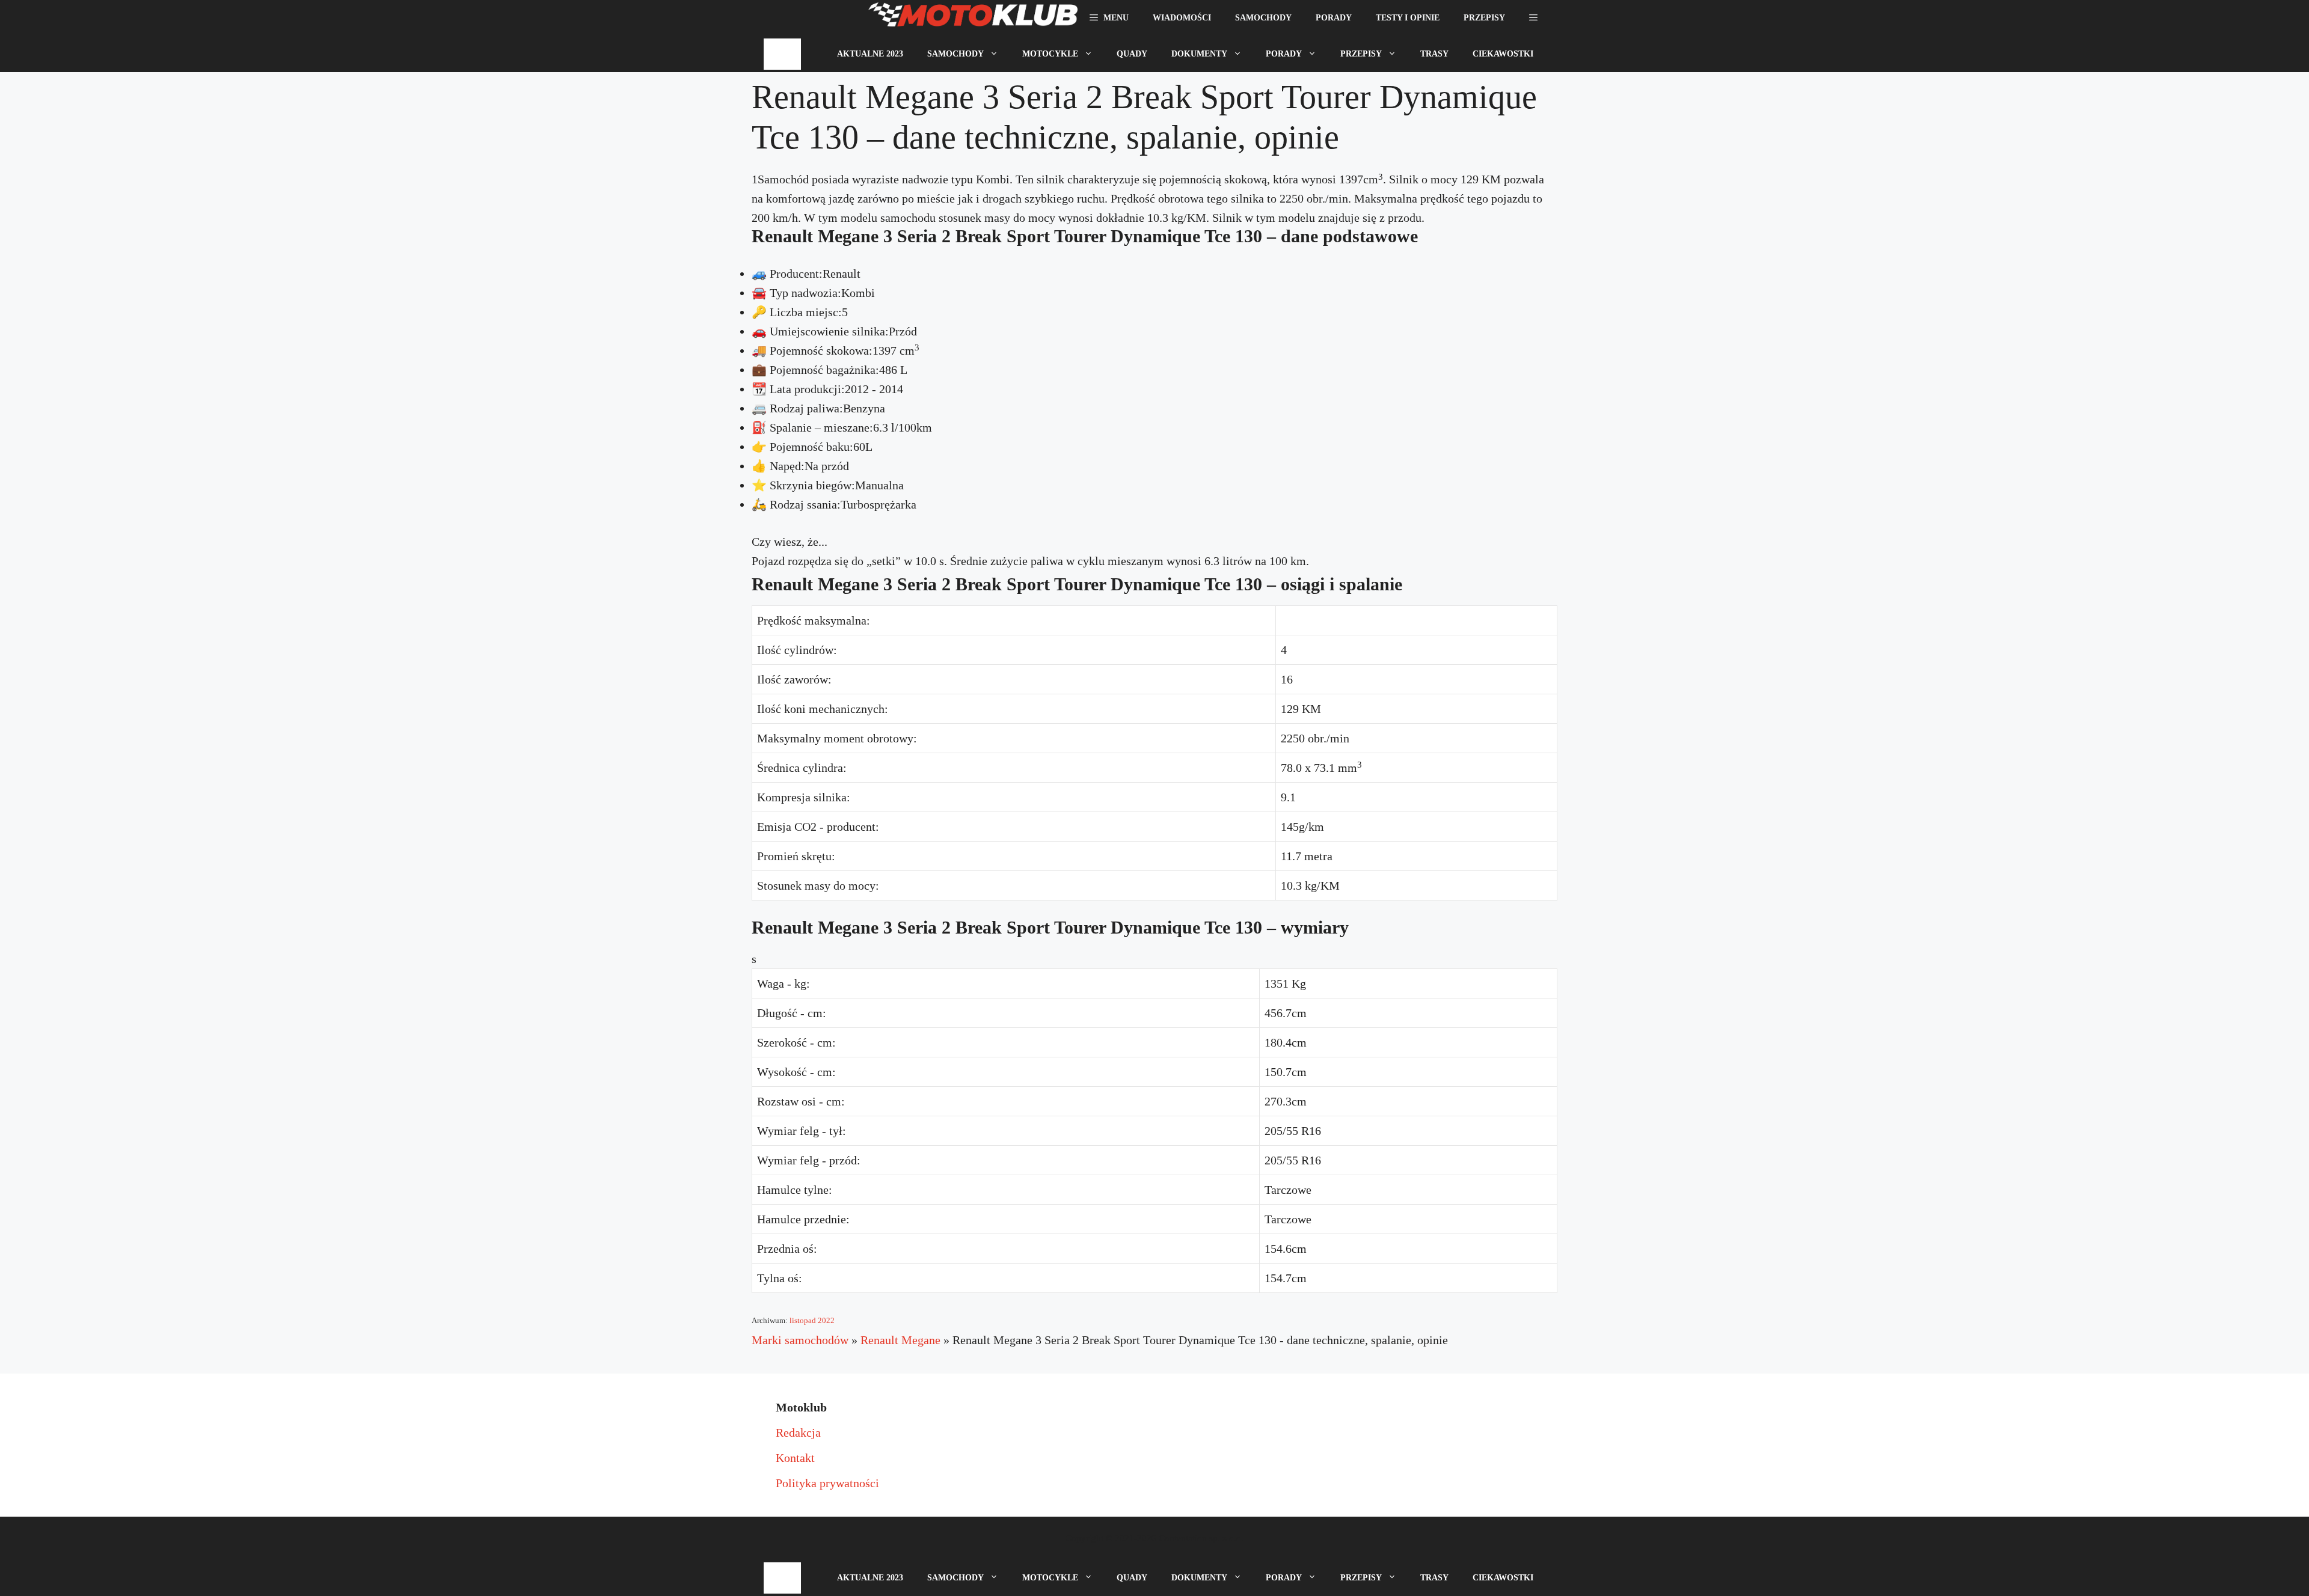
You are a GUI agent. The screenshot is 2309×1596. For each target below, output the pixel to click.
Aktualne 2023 (870, 54)
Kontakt (795, 1458)
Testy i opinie (1408, 18)
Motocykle (1050, 54)
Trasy (1434, 54)
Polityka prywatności (827, 1483)
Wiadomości (1182, 18)
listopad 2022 (812, 1320)
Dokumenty (1199, 54)
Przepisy (1484, 18)
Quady (1132, 54)
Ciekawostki (1503, 54)
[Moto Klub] (973, 18)
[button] (1533, 18)
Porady (1334, 18)
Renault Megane (900, 1340)
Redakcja (798, 1432)
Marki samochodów (800, 1340)
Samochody (1263, 18)
